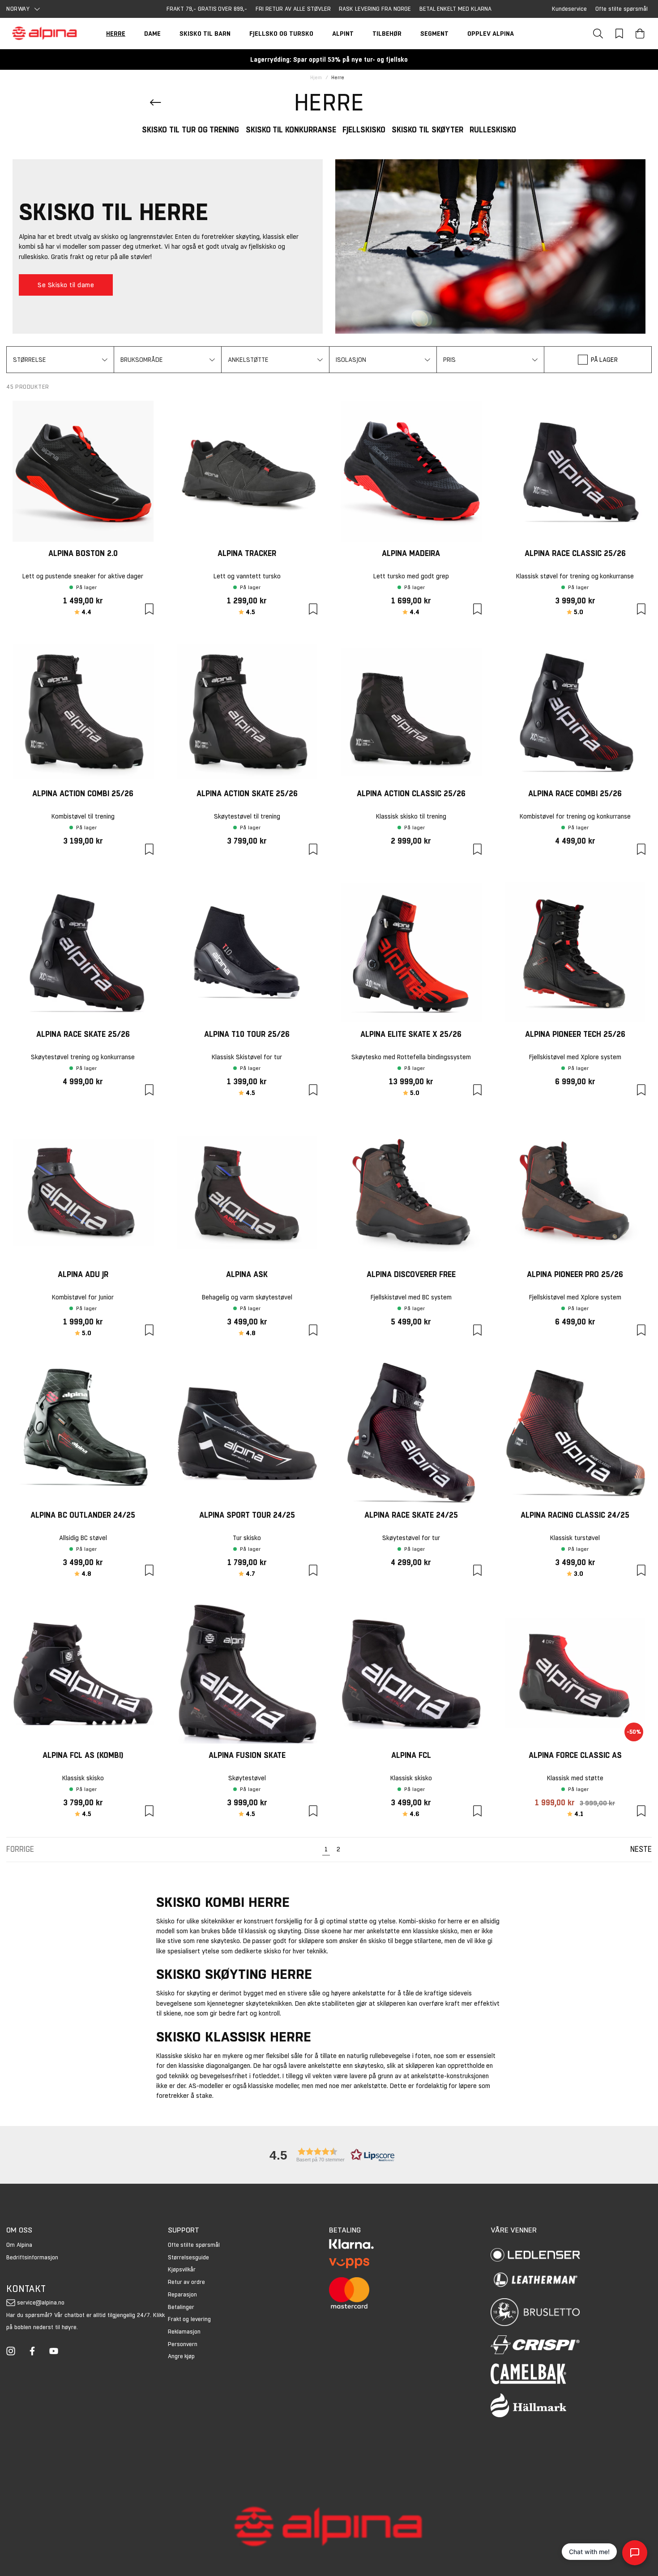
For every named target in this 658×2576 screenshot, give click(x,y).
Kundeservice (569, 9)
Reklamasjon (184, 2332)
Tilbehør (387, 34)
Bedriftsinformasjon (32, 2257)
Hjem (316, 78)
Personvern (183, 2344)
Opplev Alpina (491, 34)
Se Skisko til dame (66, 285)
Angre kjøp (182, 2356)
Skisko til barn (205, 34)
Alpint (343, 34)
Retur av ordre (187, 2282)
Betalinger (181, 2307)
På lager (605, 360)
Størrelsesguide (188, 2257)
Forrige (20, 1849)
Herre (116, 34)
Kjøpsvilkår (182, 2269)
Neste (641, 1849)
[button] (60, 360)
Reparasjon (182, 2294)
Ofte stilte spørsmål (622, 9)
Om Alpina (19, 2245)
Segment (434, 34)
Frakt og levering (190, 2319)
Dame (152, 34)
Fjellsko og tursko (281, 34)
